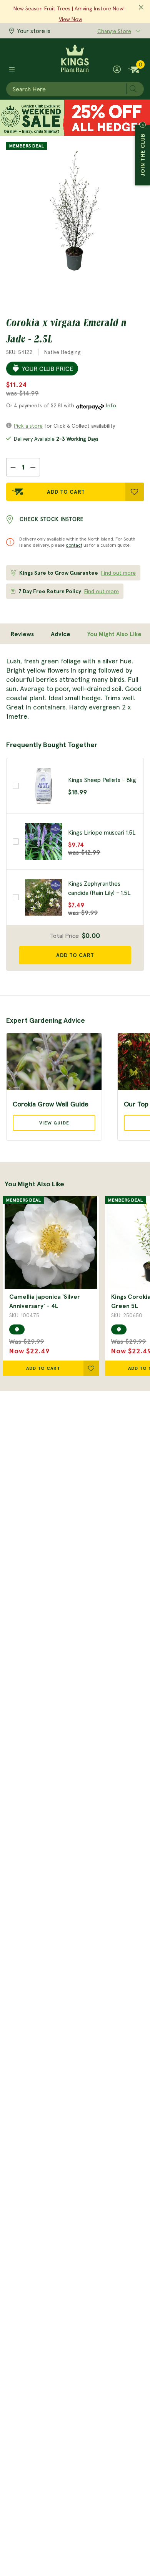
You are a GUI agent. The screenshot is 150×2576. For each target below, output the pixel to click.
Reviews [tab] (22, 634)
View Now (71, 19)
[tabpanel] (75, 689)
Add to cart (75, 955)
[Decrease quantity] (13, 467)
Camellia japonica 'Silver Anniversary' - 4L (45, 1301)
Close (143, 125)
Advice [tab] (61, 634)
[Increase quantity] (33, 467)
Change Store (114, 31)
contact (74, 545)
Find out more (118, 573)
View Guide (54, 1123)
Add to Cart (66, 492)
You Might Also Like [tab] (114, 634)
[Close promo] (141, 8)
